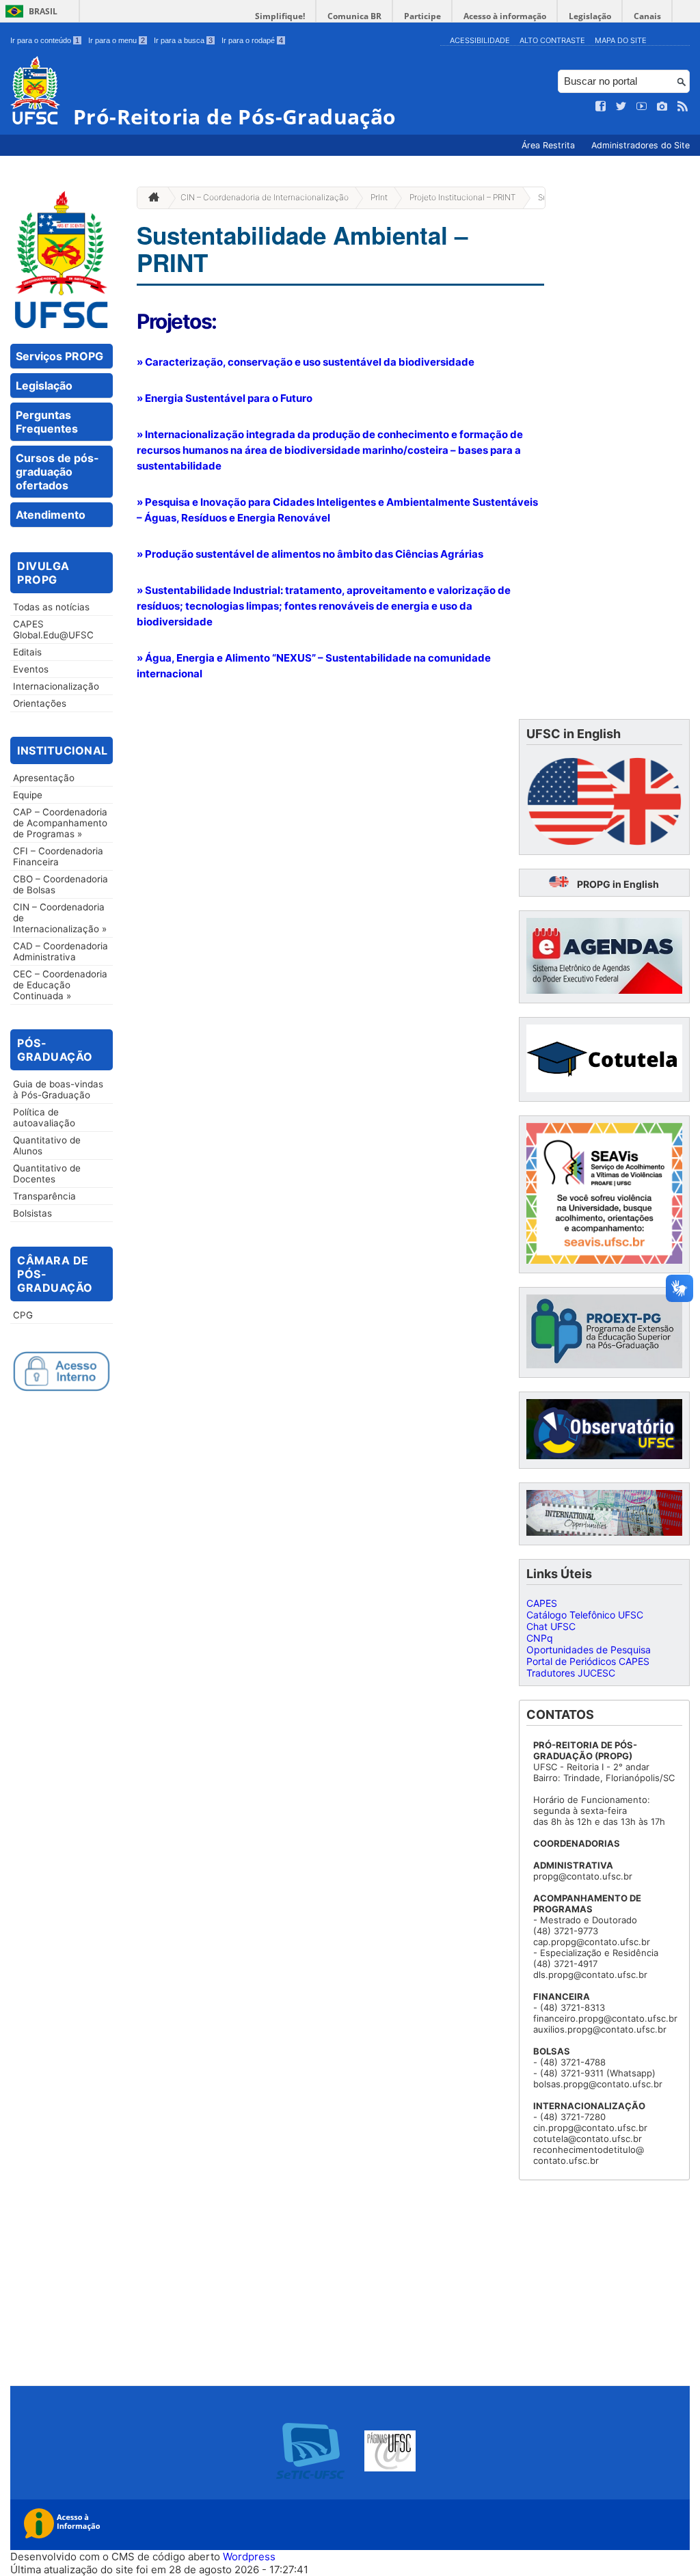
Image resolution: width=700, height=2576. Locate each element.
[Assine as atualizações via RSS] (683, 107)
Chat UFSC (551, 1626)
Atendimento (51, 515)
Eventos (31, 669)
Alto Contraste (552, 40)
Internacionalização (56, 686)
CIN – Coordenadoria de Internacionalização (265, 197)
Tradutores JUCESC (571, 1673)
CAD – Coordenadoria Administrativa (60, 951)
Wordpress (249, 2557)
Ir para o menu (117, 40)
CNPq (540, 1638)
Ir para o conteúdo (45, 40)
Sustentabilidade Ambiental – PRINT (302, 249)
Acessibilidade (480, 40)
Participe (422, 16)
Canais (647, 16)
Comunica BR (354, 16)
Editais (27, 652)
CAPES (542, 1603)
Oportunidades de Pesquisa (589, 1650)
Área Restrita (550, 145)
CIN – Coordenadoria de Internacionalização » (60, 918)
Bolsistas (32, 1213)
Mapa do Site (621, 40)
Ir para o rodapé (252, 40)
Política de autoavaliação (44, 1117)
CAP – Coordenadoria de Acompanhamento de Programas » (60, 823)
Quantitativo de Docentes (47, 1174)
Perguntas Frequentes (47, 422)
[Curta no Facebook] (601, 107)
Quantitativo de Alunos (47, 1145)
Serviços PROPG (59, 356)
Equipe (28, 795)
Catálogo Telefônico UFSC (585, 1615)
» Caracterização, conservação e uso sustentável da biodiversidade (306, 362)
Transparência (44, 1196)
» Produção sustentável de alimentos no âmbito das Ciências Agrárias (310, 554)
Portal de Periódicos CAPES (588, 1661)
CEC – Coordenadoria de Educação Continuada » (60, 985)
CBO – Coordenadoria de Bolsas (60, 884)
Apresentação (44, 778)
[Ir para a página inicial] (150, 198)
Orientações (40, 703)
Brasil (43, 11)
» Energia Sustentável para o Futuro (225, 398)
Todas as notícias (51, 607)
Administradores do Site (641, 145)
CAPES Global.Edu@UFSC (53, 629)
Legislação (590, 16)
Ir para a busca (183, 40)
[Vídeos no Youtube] (642, 107)
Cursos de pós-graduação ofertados (57, 472)
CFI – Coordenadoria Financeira (58, 856)
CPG (23, 1315)
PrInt (379, 197)
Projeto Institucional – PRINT (462, 197)
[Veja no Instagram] (662, 107)
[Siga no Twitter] (621, 107)
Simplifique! (280, 16)
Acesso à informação (505, 16)
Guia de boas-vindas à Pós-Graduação (58, 1089)
